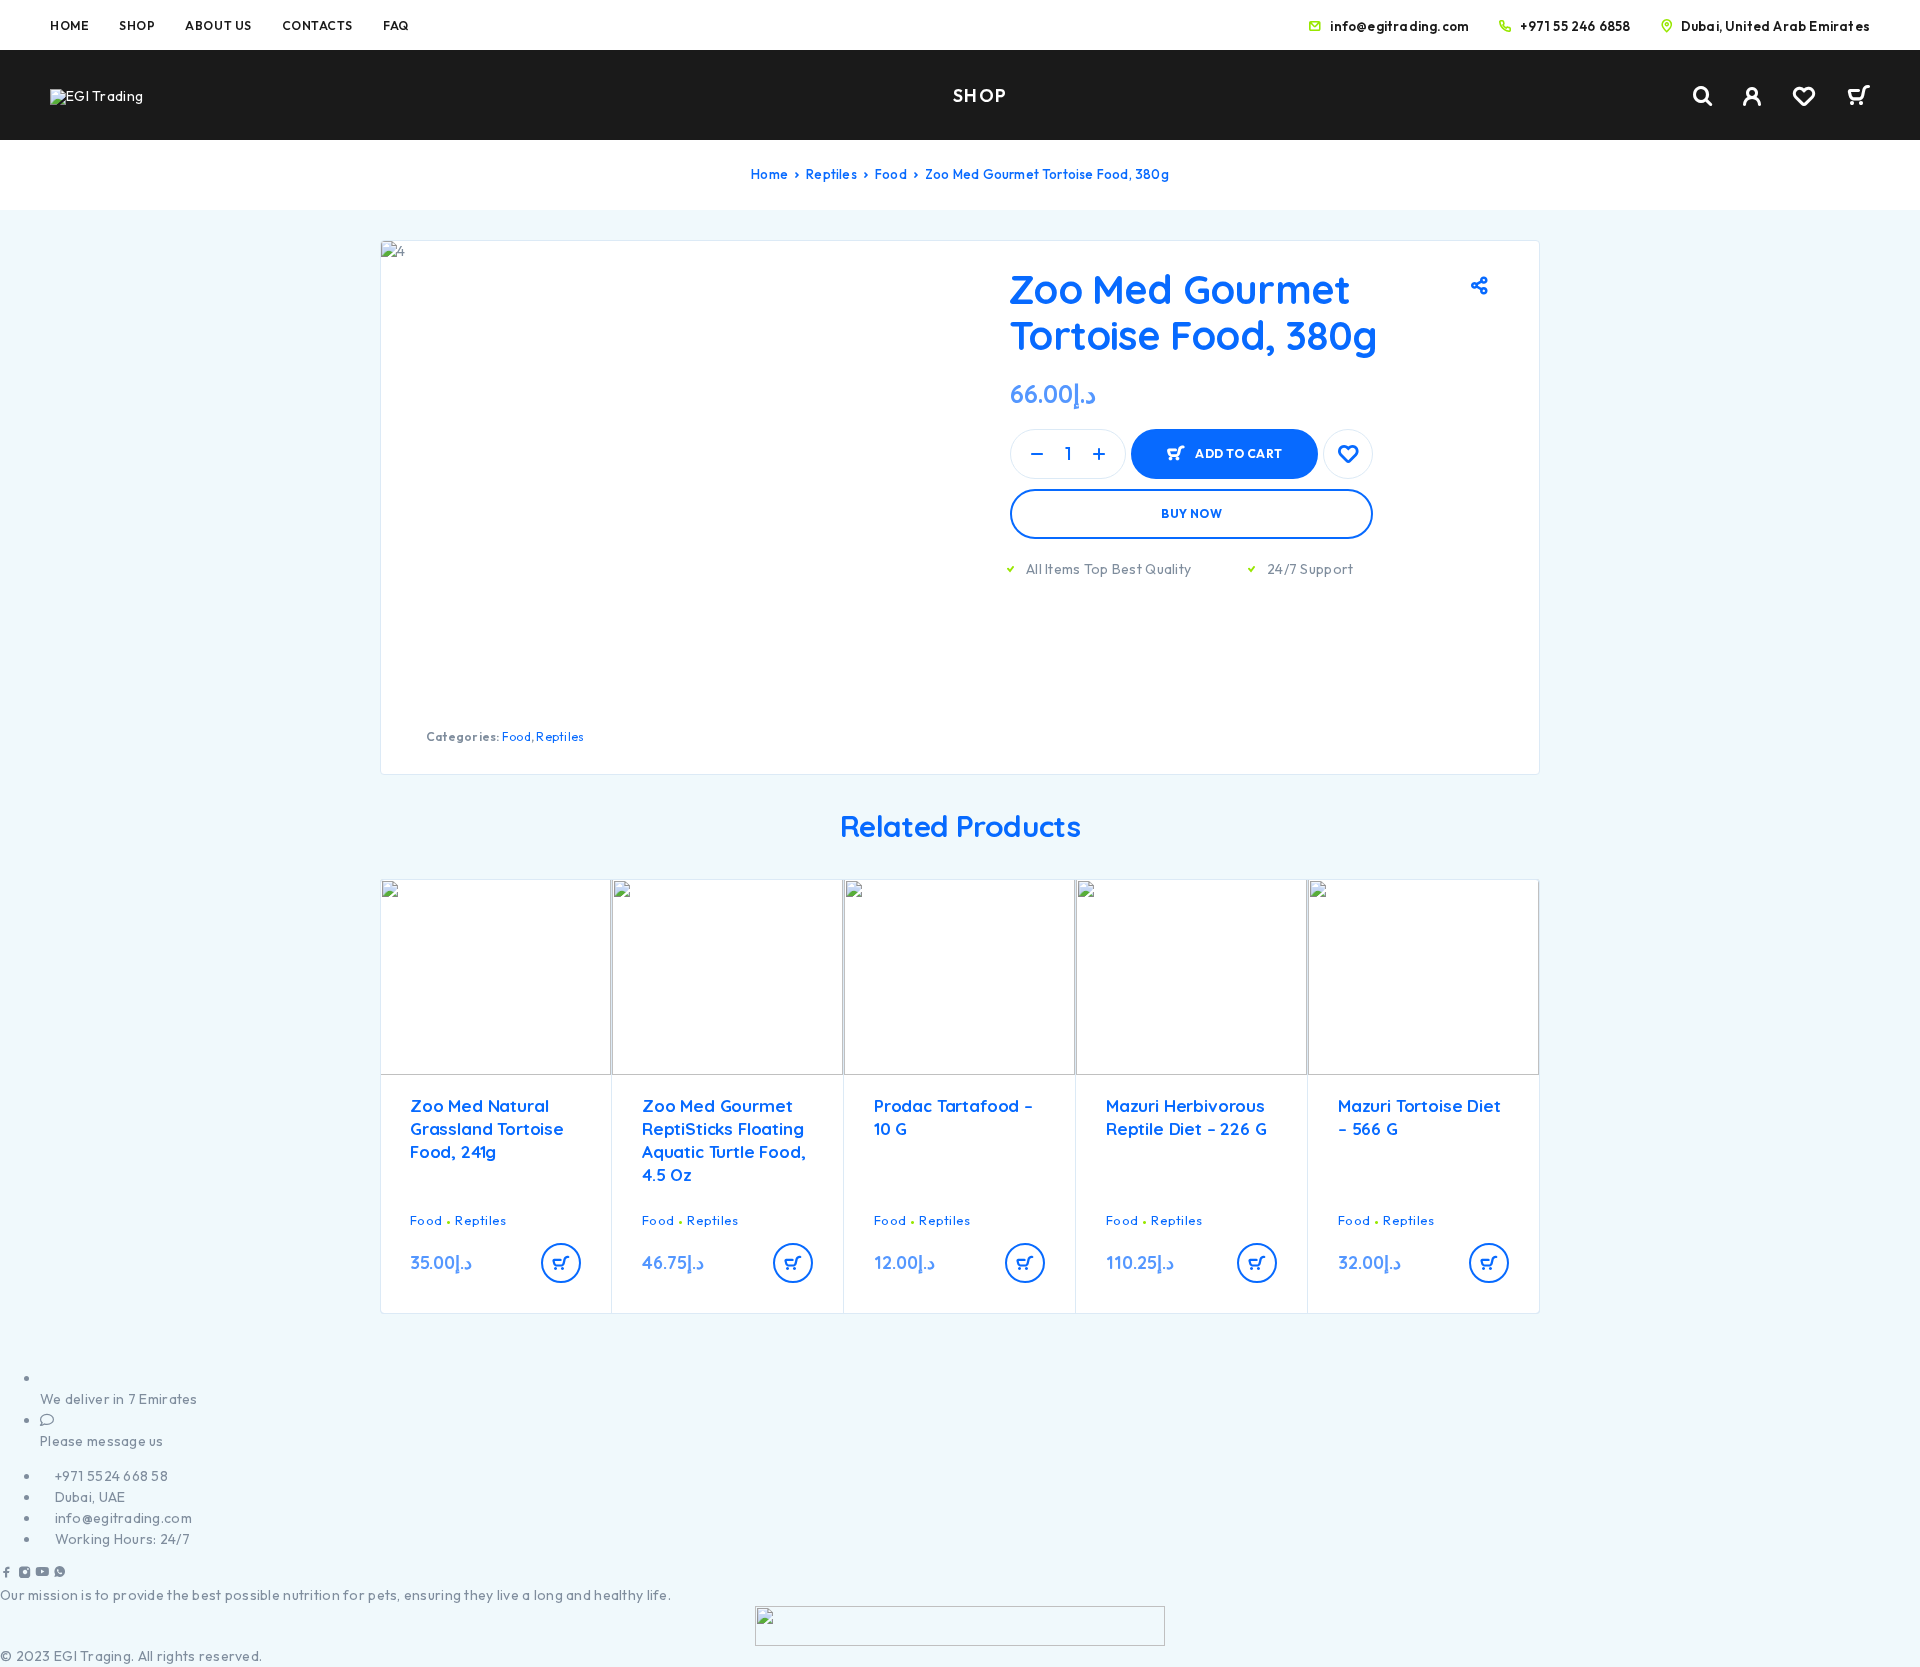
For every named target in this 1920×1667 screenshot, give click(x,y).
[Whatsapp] (60, 1574)
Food (891, 174)
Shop (137, 25)
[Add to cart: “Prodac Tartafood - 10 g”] (1025, 1263)
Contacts (317, 25)
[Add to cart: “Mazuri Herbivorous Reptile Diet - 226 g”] (1257, 1263)
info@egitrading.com (1399, 26)
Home (69, 25)
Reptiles (831, 174)
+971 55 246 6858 (1575, 26)
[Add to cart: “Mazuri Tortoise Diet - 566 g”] (1489, 1263)
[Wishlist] (1804, 99)
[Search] (1703, 96)
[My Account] (1752, 96)
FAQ (396, 25)
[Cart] (1858, 98)
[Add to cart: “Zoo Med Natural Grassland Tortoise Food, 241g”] (561, 1263)
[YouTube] (42, 1574)
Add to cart (1238, 453)
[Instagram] (25, 1574)
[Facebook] (7, 1574)
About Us (218, 25)
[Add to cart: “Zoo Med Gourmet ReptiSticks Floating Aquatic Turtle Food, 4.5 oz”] (793, 1263)
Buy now (1191, 513)
